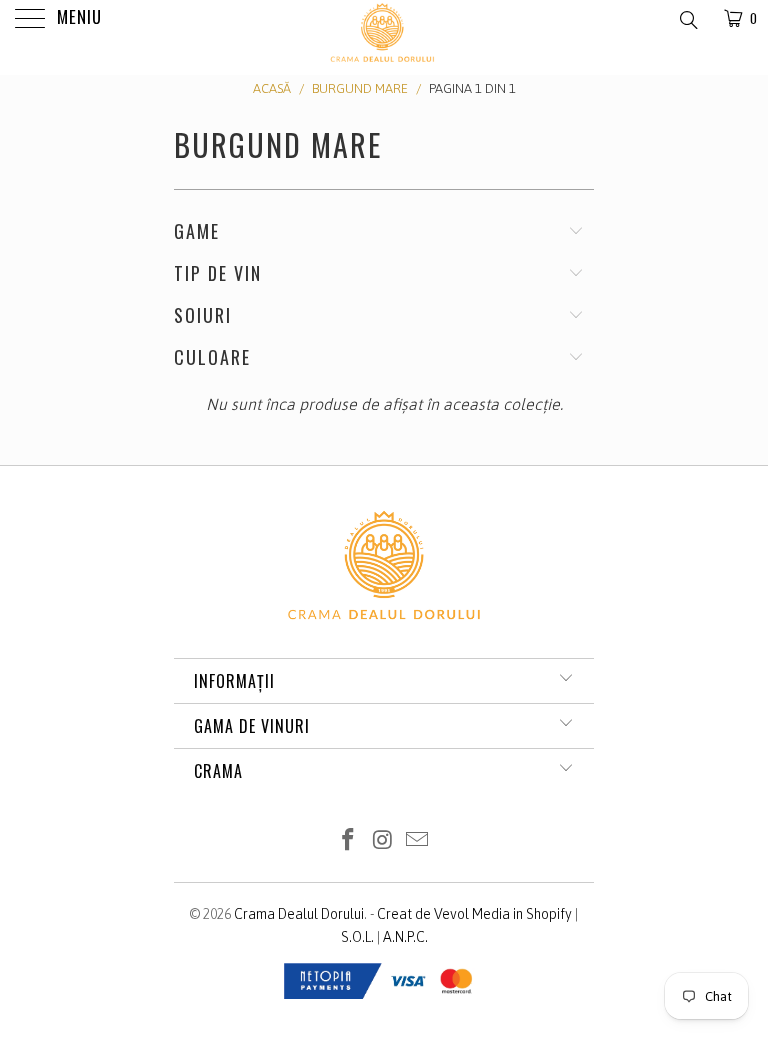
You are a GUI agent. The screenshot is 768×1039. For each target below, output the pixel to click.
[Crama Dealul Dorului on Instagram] (383, 841)
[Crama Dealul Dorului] (384, 62)
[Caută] (687, 19)
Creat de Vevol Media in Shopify (474, 914)
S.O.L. (357, 937)
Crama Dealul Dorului (299, 914)
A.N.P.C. (405, 937)
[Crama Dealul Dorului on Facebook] (348, 841)
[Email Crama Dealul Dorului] (418, 841)
